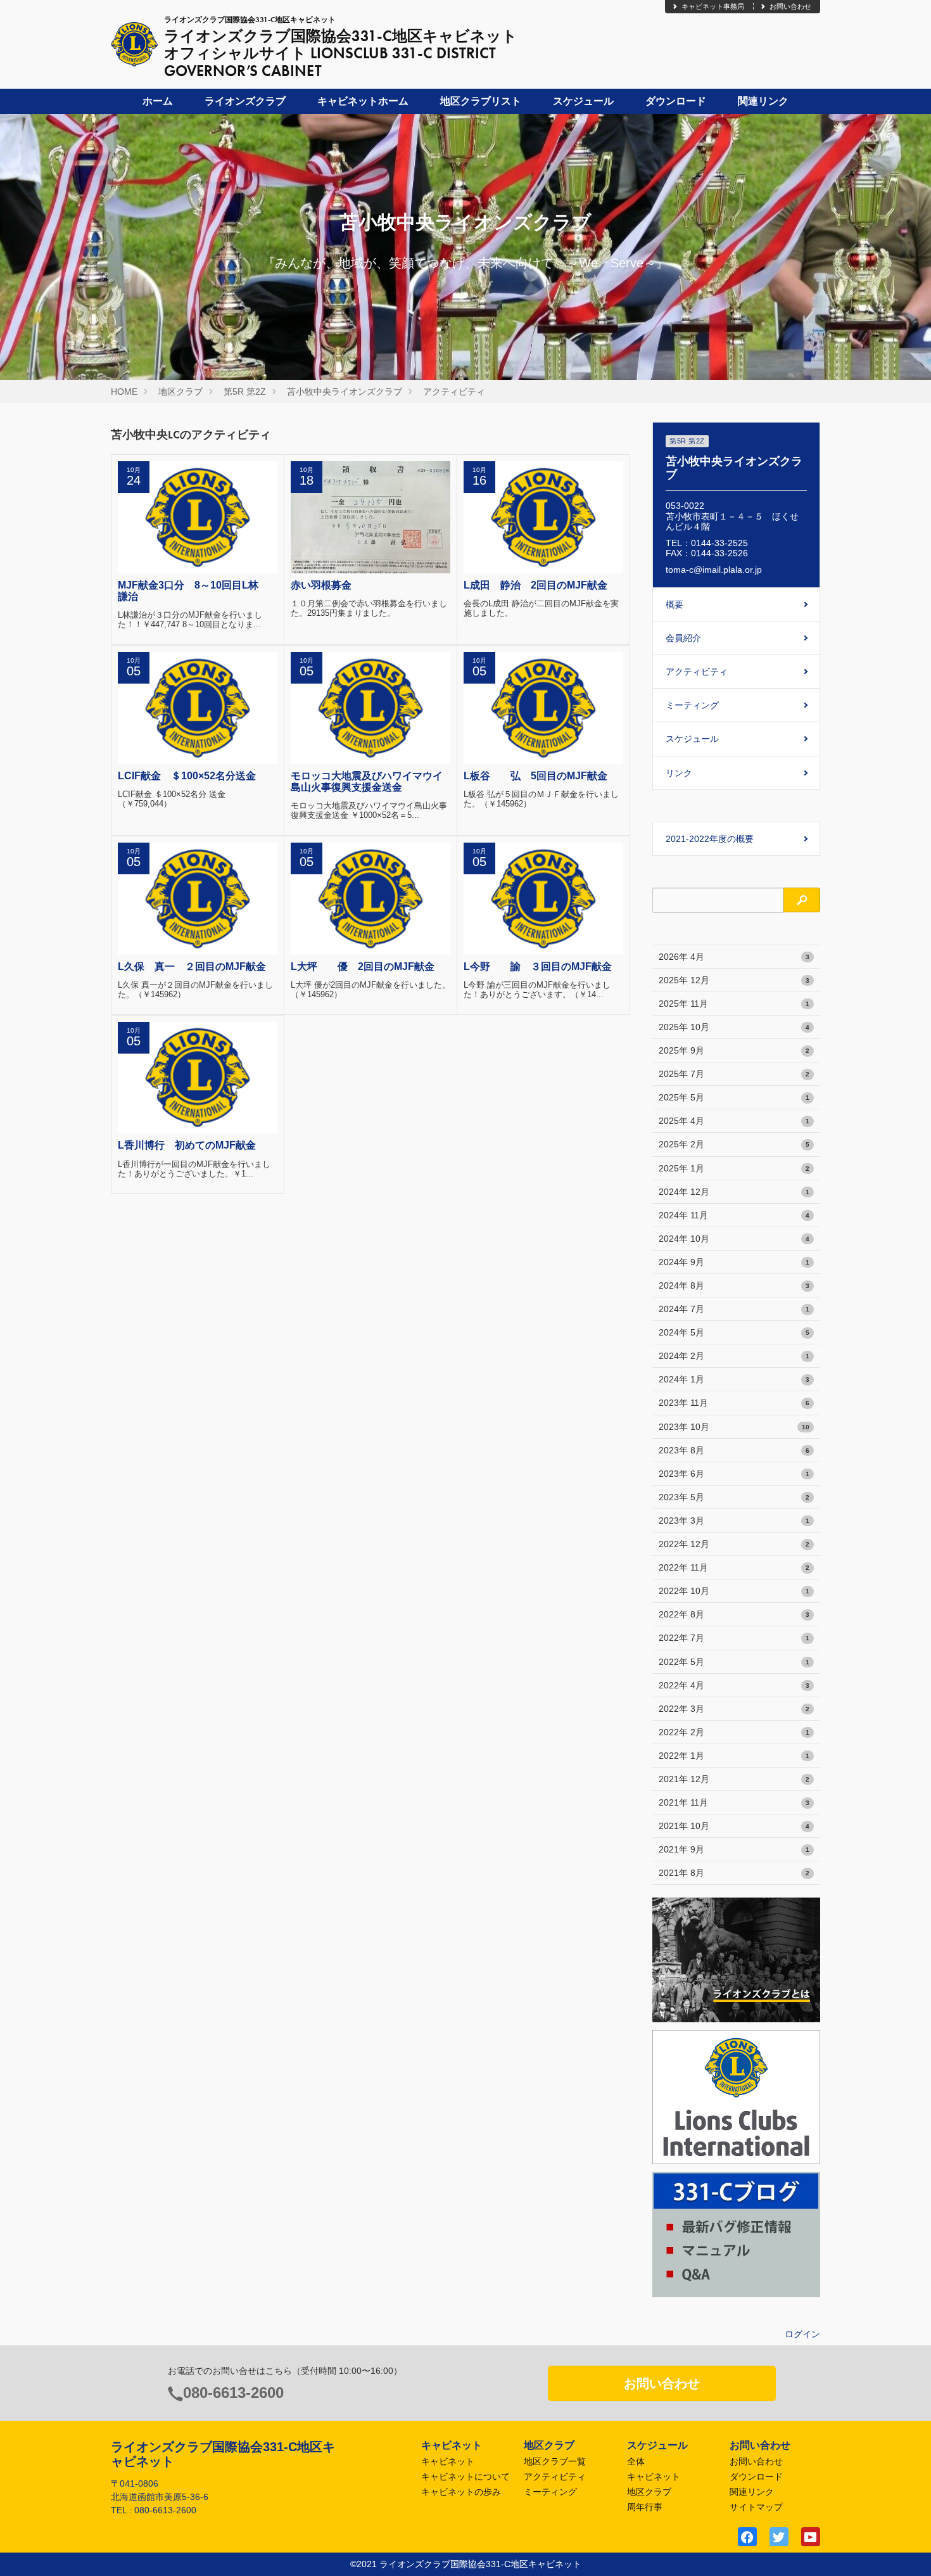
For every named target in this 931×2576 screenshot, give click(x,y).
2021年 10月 (734, 1826)
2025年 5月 (734, 1097)
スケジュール (583, 101)
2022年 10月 (734, 1591)
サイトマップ (756, 2507)
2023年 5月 (734, 1497)
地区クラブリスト (481, 101)
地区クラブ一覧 (555, 2461)
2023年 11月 (734, 1403)
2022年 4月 (734, 1685)
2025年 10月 (734, 1027)
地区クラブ (180, 392)
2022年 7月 (734, 1638)
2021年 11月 (734, 1802)
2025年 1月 (734, 1168)
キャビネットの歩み (461, 2492)
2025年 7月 (734, 1074)
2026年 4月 (734, 957)
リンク (679, 773)
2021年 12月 (734, 1779)
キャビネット (448, 2461)
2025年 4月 (734, 1121)
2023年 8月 (734, 1450)
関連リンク (763, 101)
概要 (674, 604)
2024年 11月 (734, 1215)
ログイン (802, 2334)
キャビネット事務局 (713, 6)
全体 (636, 2461)
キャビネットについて (465, 2477)
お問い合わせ (790, 6)
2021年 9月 (734, 1849)
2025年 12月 (734, 980)
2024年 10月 (734, 1239)
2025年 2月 (734, 1144)
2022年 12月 (734, 1544)
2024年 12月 (734, 1192)
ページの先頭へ (904, 2549)
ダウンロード (676, 101)
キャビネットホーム (363, 101)
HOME (124, 392)
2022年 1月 (734, 1756)
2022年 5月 (734, 1662)
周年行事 (645, 2507)
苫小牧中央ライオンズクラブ (345, 392)
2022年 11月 (734, 1567)
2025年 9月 (734, 1050)
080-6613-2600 (233, 2393)
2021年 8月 (734, 1873)
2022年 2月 (734, 1732)
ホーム (158, 101)
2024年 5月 (734, 1332)
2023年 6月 (734, 1474)
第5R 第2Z (245, 392)
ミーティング (692, 705)
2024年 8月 (734, 1285)
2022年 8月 (734, 1614)
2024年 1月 (734, 1379)
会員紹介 (683, 638)
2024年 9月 (734, 1262)
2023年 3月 (734, 1521)
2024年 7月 (734, 1309)
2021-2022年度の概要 (710, 839)
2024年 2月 (734, 1356)
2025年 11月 (734, 1004)
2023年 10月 (734, 1427)
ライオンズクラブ (245, 101)
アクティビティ (454, 392)
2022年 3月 (734, 1709)
